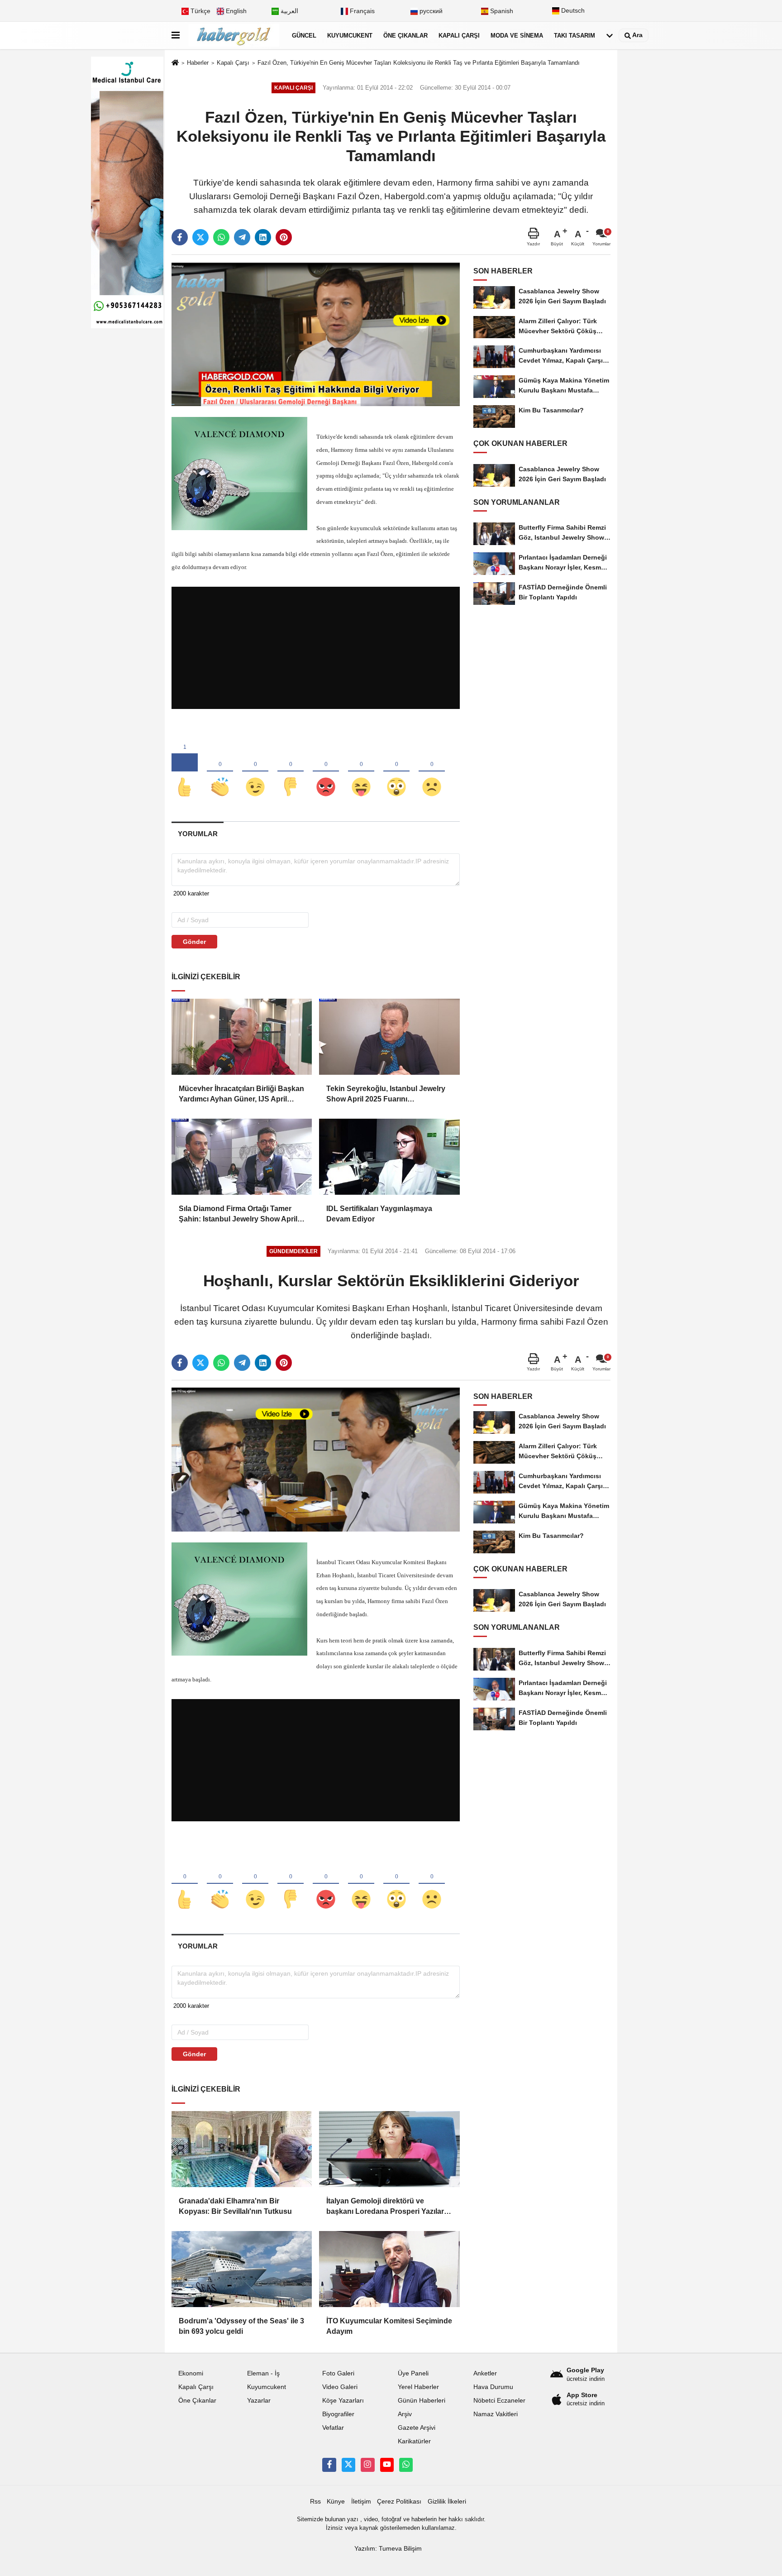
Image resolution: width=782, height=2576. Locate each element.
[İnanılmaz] (396, 772)
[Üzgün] (432, 772)
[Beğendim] (185, 772)
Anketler (485, 2373)
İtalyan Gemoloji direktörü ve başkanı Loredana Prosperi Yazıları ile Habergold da (386, 2207)
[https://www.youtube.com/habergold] (387, 2465)
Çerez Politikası (399, 2502)
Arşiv (405, 2414)
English (235, 11)
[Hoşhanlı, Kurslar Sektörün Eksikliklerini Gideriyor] (316, 1459)
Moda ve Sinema (517, 36)
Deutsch (572, 11)
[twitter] (200, 237)
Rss (315, 2502)
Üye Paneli (413, 2373)
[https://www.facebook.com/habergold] (329, 2465)
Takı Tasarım (575, 36)
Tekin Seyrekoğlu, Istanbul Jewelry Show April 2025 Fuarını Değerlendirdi (386, 1094)
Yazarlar (259, 2401)
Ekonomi (191, 2373)
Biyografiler (338, 2414)
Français (361, 11)
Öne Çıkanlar (405, 36)
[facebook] (180, 237)
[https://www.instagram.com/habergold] (367, 2465)
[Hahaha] (361, 772)
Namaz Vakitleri (496, 2414)
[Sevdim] (255, 772)
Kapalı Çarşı (459, 36)
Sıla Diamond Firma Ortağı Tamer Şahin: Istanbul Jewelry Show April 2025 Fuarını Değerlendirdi (238, 1214)
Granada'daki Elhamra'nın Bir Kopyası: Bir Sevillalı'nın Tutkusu (235, 2206)
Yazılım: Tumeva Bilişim (388, 2549)
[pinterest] (284, 237)
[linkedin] (263, 237)
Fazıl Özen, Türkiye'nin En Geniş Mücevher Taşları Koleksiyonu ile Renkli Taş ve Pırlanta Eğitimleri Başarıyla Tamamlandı (419, 63)
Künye (336, 2502)
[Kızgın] (326, 772)
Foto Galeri (338, 2373)
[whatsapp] (221, 237)
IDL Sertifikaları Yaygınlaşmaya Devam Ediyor (379, 1214)
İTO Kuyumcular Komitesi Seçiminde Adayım (389, 2326)
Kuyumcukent (350, 36)
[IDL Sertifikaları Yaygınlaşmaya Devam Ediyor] (389, 1157)
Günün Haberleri (422, 2401)
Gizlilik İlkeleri (447, 2502)
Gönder (194, 942)
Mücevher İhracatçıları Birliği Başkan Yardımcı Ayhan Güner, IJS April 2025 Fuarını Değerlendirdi (241, 1094)
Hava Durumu (493, 2387)
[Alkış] (220, 772)
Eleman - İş (263, 2373)
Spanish (501, 11)
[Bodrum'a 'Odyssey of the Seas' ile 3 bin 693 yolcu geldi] (242, 2269)
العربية (288, 11)
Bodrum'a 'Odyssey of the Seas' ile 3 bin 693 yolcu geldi (241, 2326)
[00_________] (406, 2465)
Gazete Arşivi (417, 2428)
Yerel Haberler (418, 2387)
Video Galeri (340, 2387)
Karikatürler (414, 2441)
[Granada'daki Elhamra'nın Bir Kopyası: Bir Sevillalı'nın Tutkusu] (242, 2149)
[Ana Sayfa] (175, 63)
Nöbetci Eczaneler (499, 2401)
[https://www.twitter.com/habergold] (348, 2465)
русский (430, 11)
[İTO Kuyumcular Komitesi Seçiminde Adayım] (389, 2269)
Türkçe (200, 11)
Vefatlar (333, 2428)
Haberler (198, 63)
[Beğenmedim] (291, 772)
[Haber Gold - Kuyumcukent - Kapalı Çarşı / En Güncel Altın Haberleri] (234, 36)
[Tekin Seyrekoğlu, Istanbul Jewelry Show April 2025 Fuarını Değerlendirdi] (389, 1037)
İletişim (361, 2502)
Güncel (304, 36)
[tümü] (610, 36)
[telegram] (242, 237)
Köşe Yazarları (343, 2401)
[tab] (198, 834)
